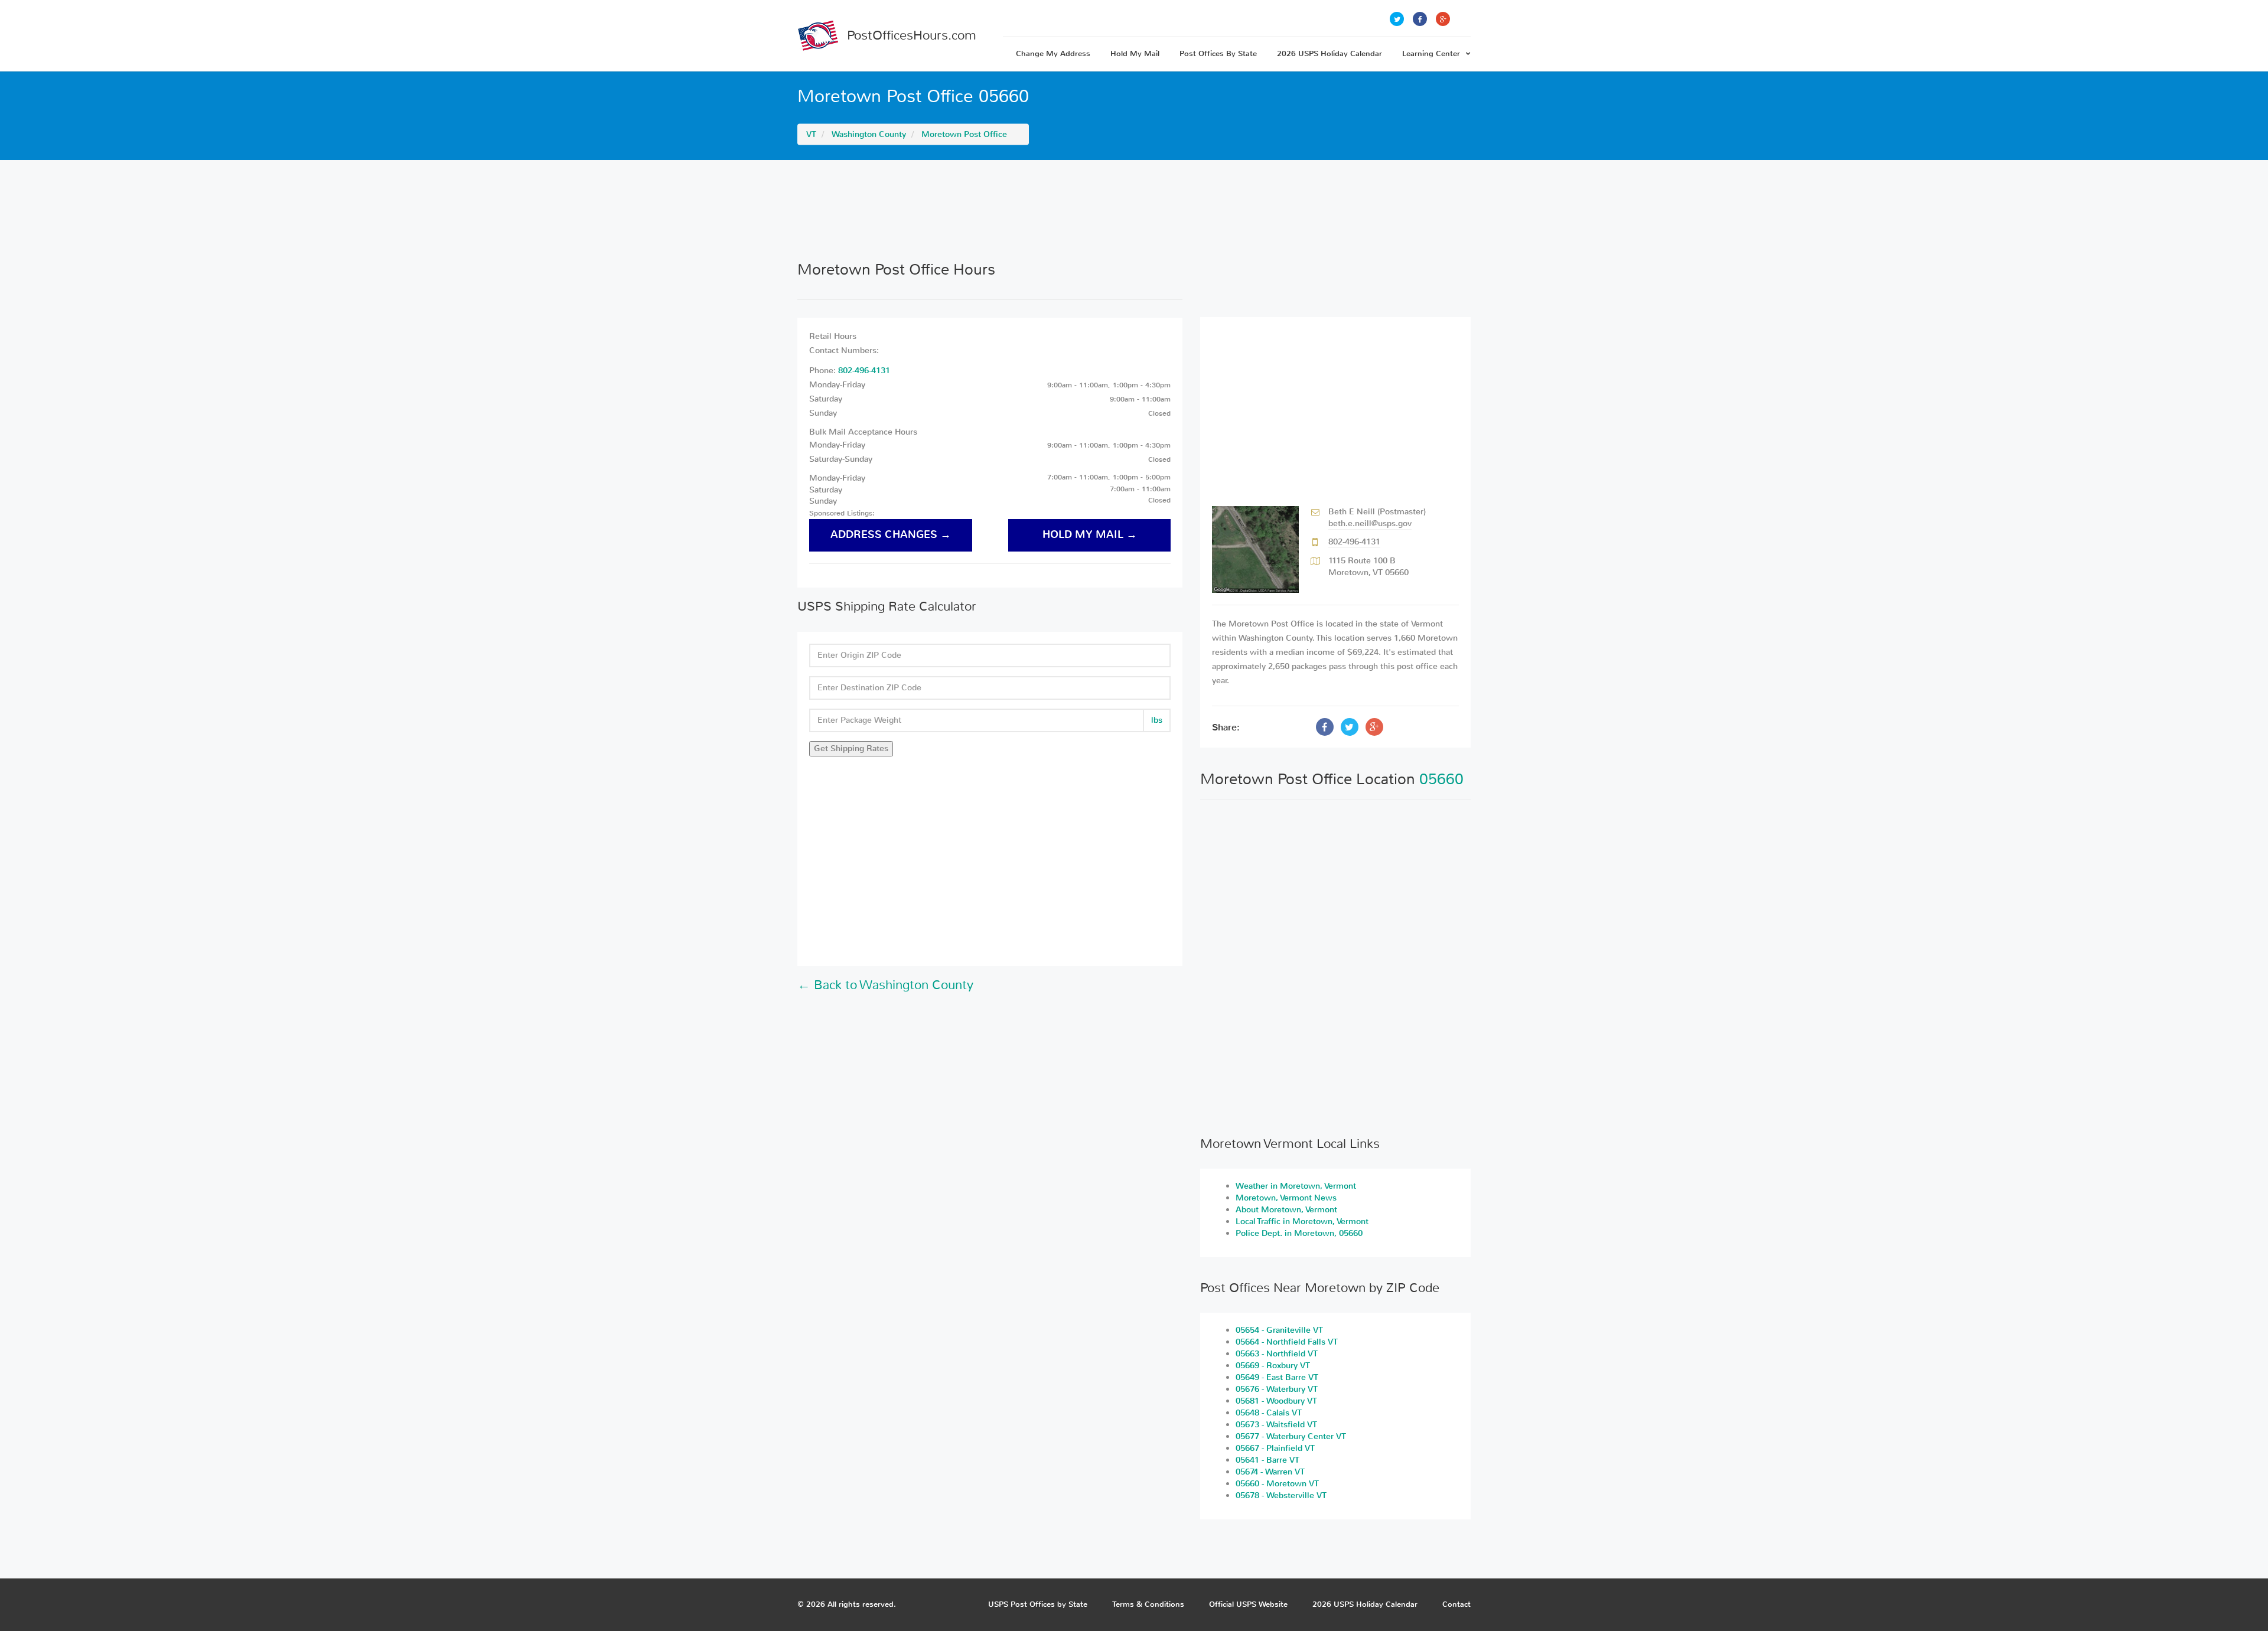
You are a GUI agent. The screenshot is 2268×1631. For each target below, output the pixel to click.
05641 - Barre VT (1267, 1460)
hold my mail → (1090, 535)
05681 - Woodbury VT (1276, 1401)
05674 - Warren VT (1270, 1472)
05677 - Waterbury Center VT (1291, 1436)
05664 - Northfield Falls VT (1287, 1342)
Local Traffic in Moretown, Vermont (1302, 1221)
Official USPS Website (1248, 1604)
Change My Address (1053, 53)
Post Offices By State (1218, 53)
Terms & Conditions (1148, 1604)
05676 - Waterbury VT (1277, 1389)
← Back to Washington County (885, 985)
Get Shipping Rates (851, 748)
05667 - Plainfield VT (1275, 1448)
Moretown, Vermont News (1286, 1198)
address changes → (891, 535)
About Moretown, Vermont (1286, 1210)
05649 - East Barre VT (1277, 1377)
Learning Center (1431, 53)
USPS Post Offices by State (1038, 1604)
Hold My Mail (1135, 53)
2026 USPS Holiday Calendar (1329, 53)
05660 (1441, 779)
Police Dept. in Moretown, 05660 (1299, 1233)
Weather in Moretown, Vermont (1296, 1186)
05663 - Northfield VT (1277, 1354)
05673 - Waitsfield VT (1276, 1425)
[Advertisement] (1134, 210)
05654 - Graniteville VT (1279, 1330)
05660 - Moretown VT (1277, 1484)
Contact (1456, 1604)
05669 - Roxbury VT (1273, 1366)
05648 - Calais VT (1269, 1413)
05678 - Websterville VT (1281, 1495)
